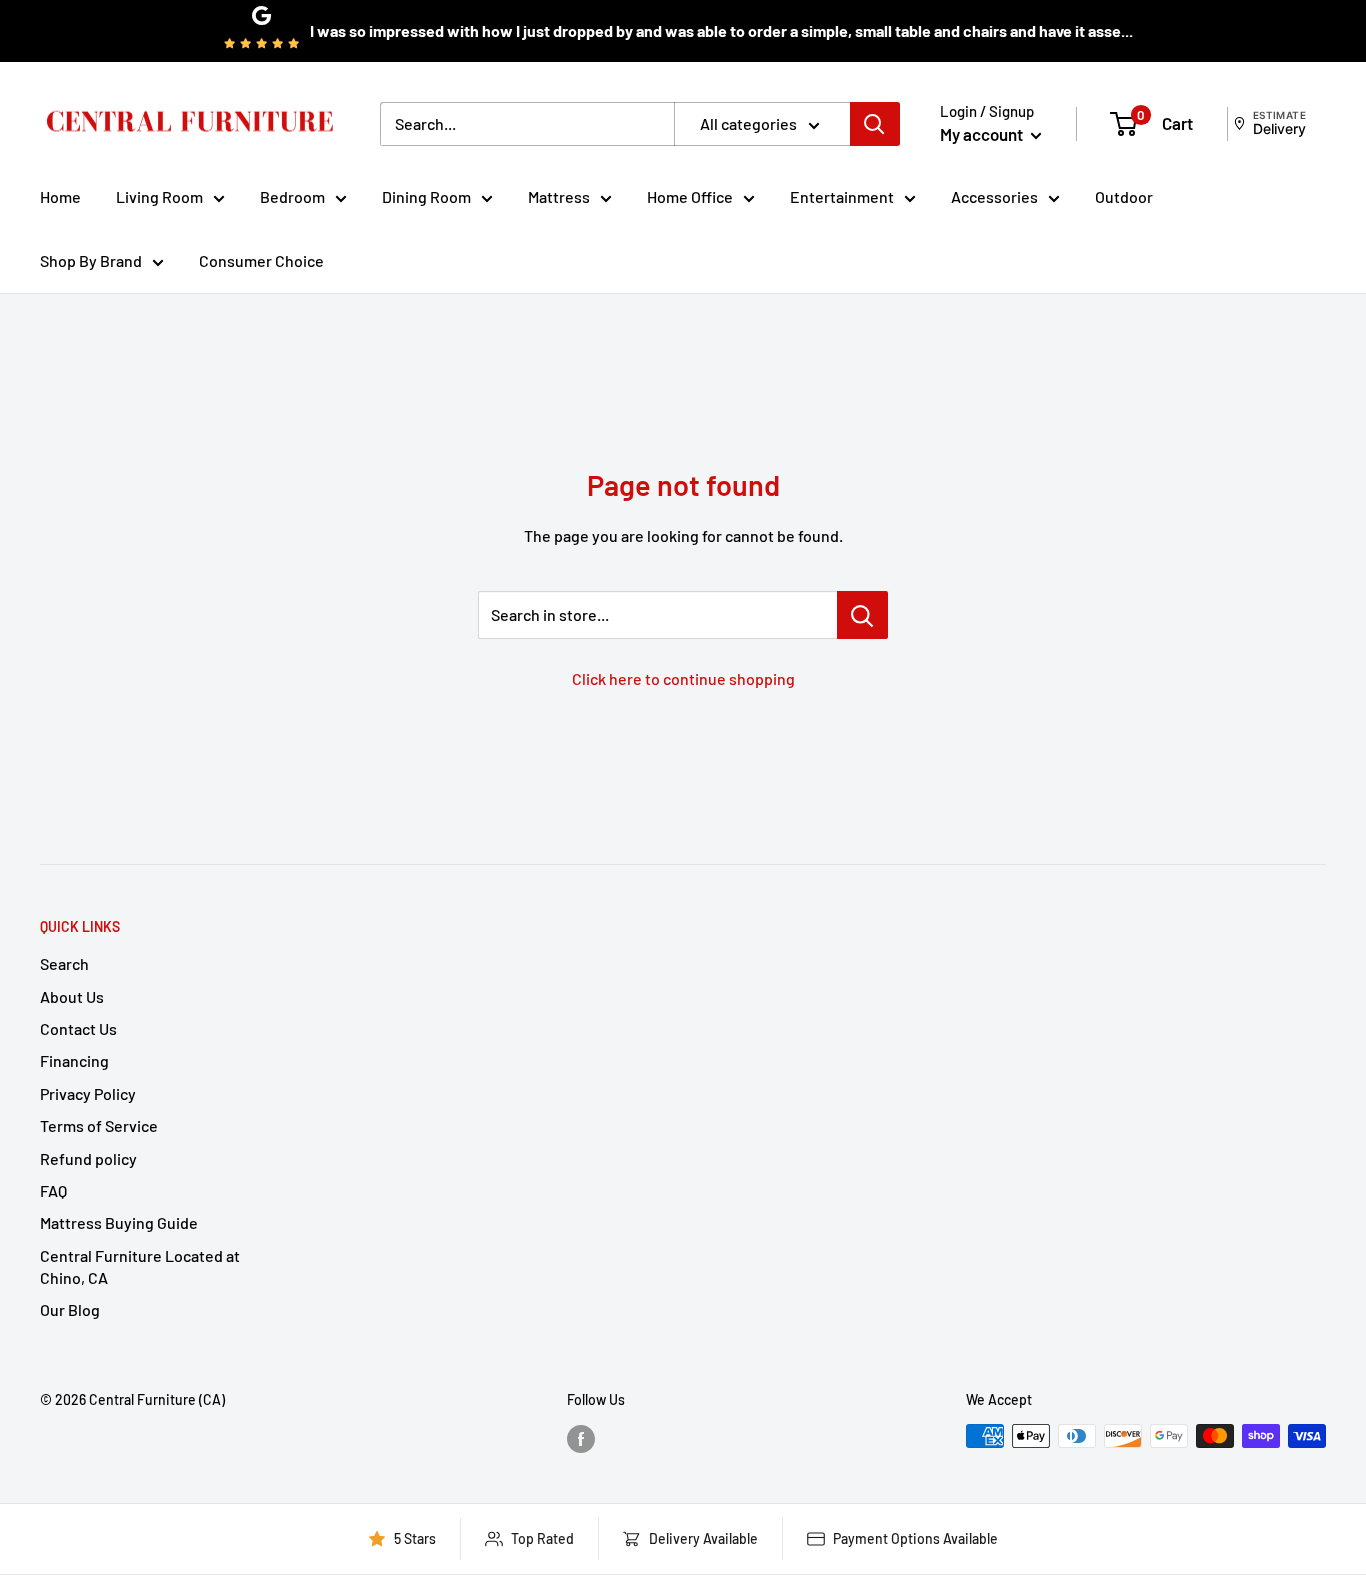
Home (60, 196)
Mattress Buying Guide (119, 1222)
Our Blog (70, 1309)
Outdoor (1124, 196)
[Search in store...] (862, 615)
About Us (72, 996)
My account (983, 134)
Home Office (690, 196)
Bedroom (292, 196)
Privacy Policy (88, 1093)
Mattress (559, 196)
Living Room (159, 196)
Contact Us (78, 1028)
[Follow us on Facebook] (581, 1438)
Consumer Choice (261, 260)
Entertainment (842, 196)
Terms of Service (99, 1125)
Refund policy (88, 1158)
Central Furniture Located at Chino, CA (140, 1266)
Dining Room (426, 196)
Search (64, 963)
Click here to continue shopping (683, 678)
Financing (74, 1060)
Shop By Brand (91, 260)
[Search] (875, 124)
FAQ (53, 1190)
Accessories (994, 196)
